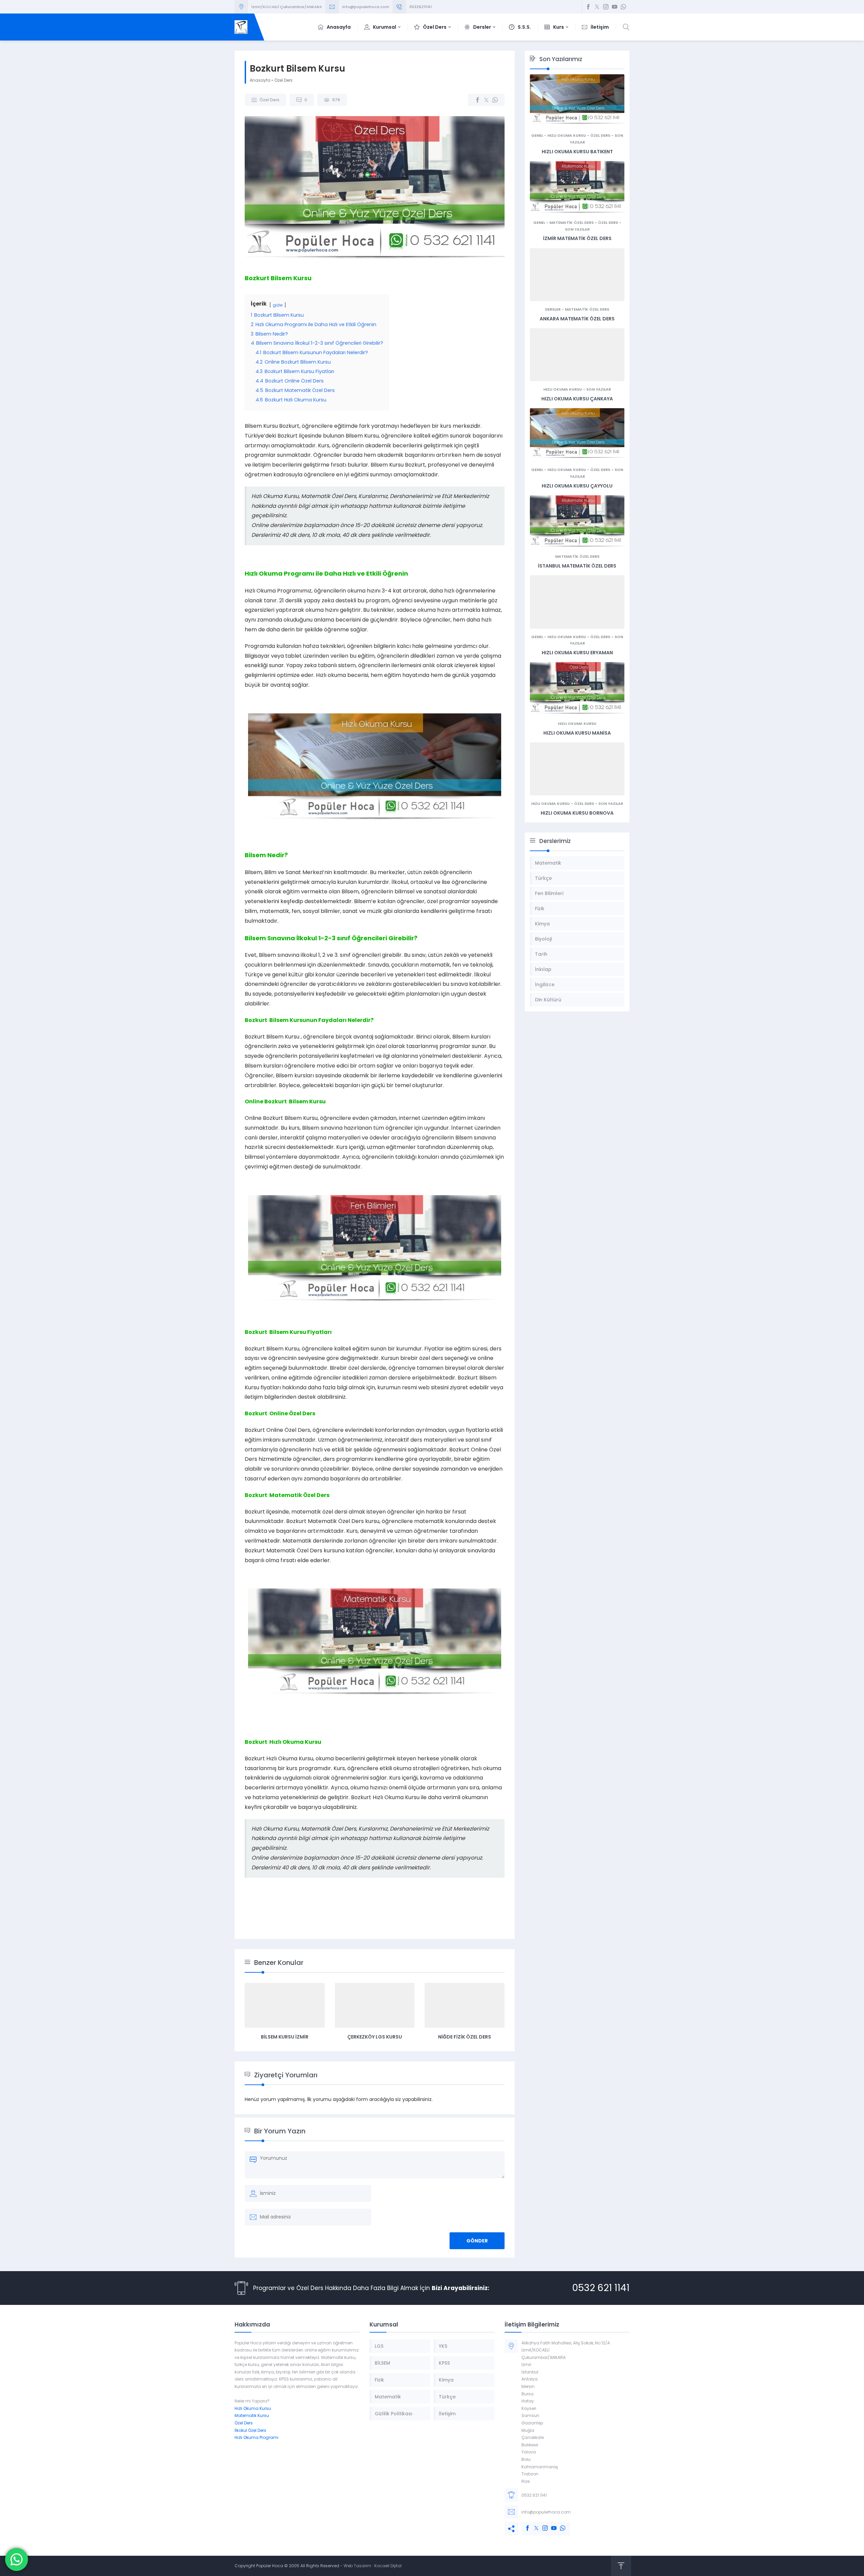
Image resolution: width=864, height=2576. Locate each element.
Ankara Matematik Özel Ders (577, 319)
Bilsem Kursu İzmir (285, 2037)
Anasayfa (260, 80)
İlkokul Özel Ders (250, 2430)
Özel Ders (283, 80)
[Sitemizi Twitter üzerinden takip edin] (597, 7)
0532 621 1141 (601, 2288)
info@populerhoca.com (366, 7)
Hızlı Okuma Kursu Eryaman (577, 653)
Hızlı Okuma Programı (256, 2437)
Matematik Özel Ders (572, 222)
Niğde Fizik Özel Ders (465, 2037)
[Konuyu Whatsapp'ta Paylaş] (495, 100)
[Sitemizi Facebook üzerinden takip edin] (588, 7)
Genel (537, 135)
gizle (278, 305)
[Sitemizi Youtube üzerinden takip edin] (615, 7)
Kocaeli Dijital (388, 2566)
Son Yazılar (577, 229)
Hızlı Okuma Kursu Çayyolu (577, 486)
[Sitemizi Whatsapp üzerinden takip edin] (623, 7)
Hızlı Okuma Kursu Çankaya (577, 399)
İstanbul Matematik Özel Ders (577, 566)
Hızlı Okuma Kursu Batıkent (577, 152)
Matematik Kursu (252, 2415)
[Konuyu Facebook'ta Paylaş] (478, 100)
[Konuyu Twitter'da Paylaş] (486, 100)
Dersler (553, 309)
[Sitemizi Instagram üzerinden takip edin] (606, 7)
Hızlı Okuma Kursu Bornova (577, 813)
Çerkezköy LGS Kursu (375, 2037)
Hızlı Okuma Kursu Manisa (577, 733)
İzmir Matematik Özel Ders (577, 238)
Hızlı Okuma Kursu (567, 135)
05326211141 (421, 7)
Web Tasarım (357, 2566)
